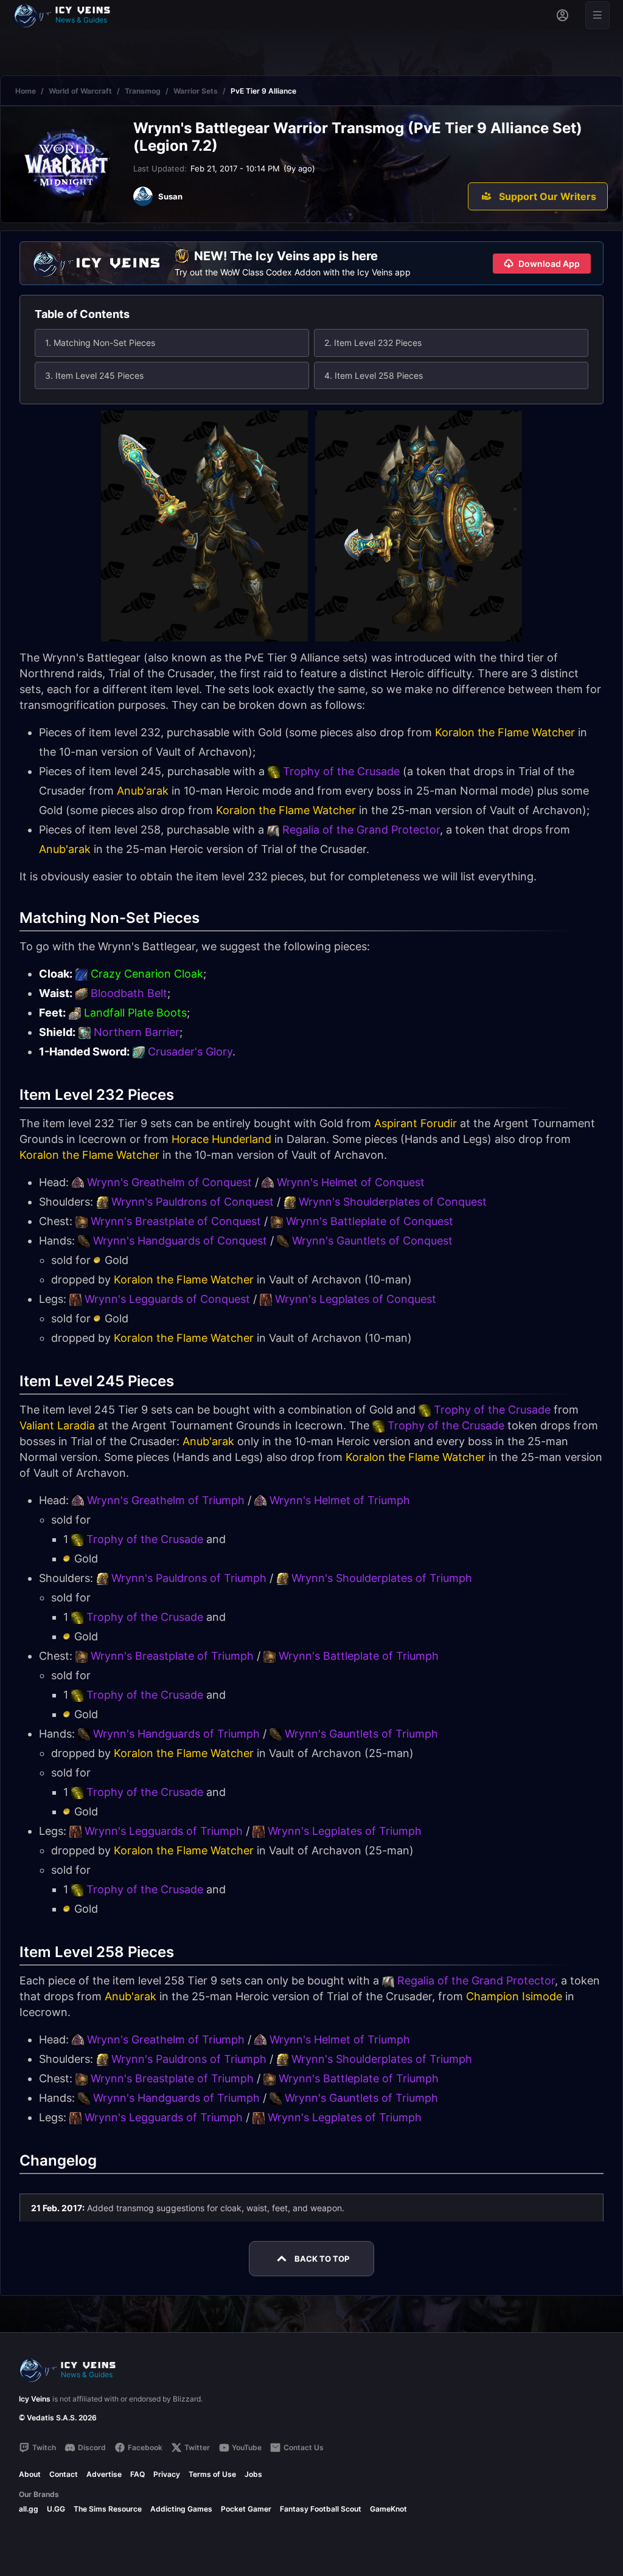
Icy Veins (35, 2399)
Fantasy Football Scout (321, 2509)
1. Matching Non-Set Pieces (100, 343)
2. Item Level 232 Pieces (373, 343)
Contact (64, 2474)
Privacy (167, 2474)
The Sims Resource (108, 2509)
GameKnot (388, 2509)
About (30, 2474)
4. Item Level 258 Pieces (374, 375)
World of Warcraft (80, 91)
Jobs (253, 2474)
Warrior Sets (196, 91)
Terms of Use (212, 2474)
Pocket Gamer (246, 2509)
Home (26, 91)
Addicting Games (181, 2509)
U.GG (56, 2509)
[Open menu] (597, 15)
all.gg (29, 2509)
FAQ (137, 2474)
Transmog (143, 91)
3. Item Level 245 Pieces (94, 375)
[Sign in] (562, 15)
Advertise (104, 2474)
